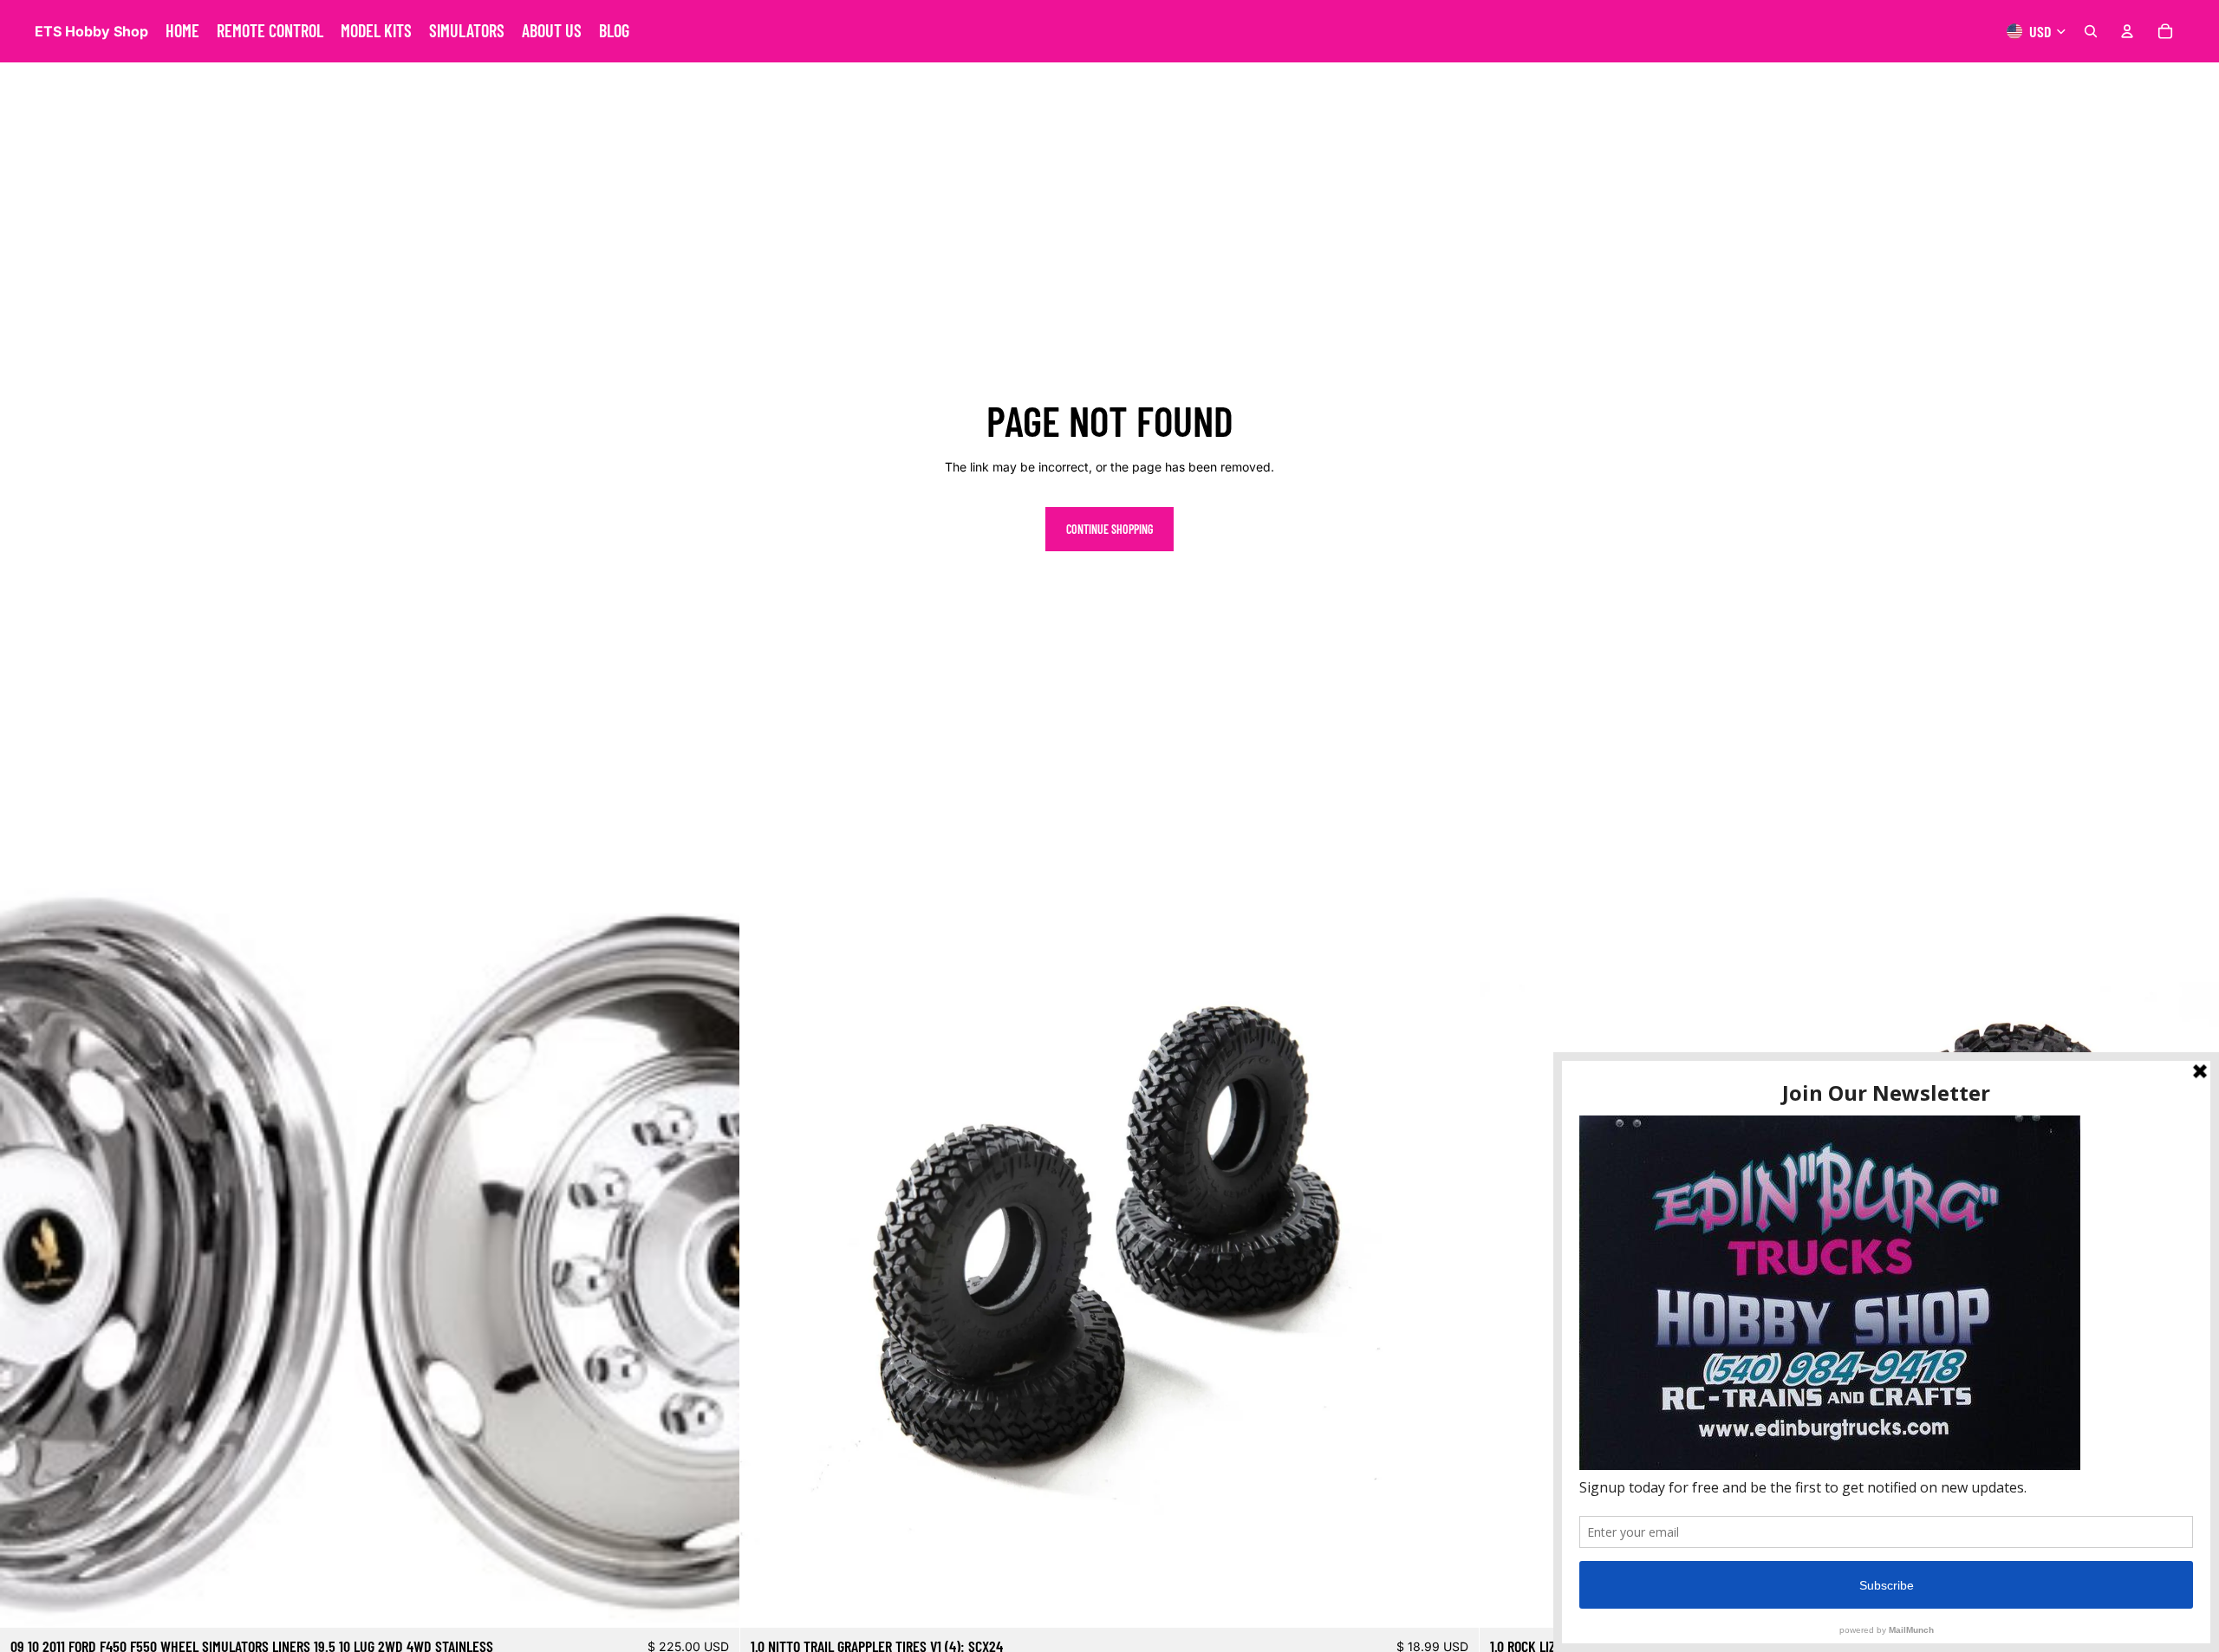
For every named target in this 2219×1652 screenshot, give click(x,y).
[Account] (2127, 31)
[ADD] (713, 1602)
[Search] (2091, 31)
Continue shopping (1109, 529)
